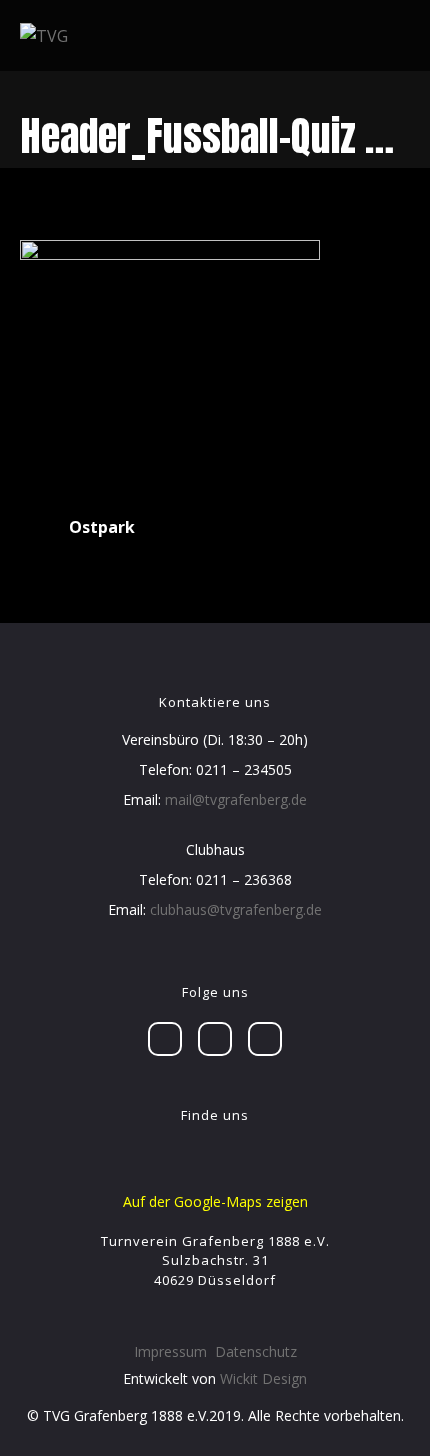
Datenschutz (256, 1351)
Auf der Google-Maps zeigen (215, 1201)
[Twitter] (215, 1039)
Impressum (170, 1351)
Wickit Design (263, 1378)
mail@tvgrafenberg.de (236, 799)
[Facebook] (165, 1039)
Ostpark (102, 527)
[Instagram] (265, 1039)
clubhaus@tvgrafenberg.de (236, 909)
